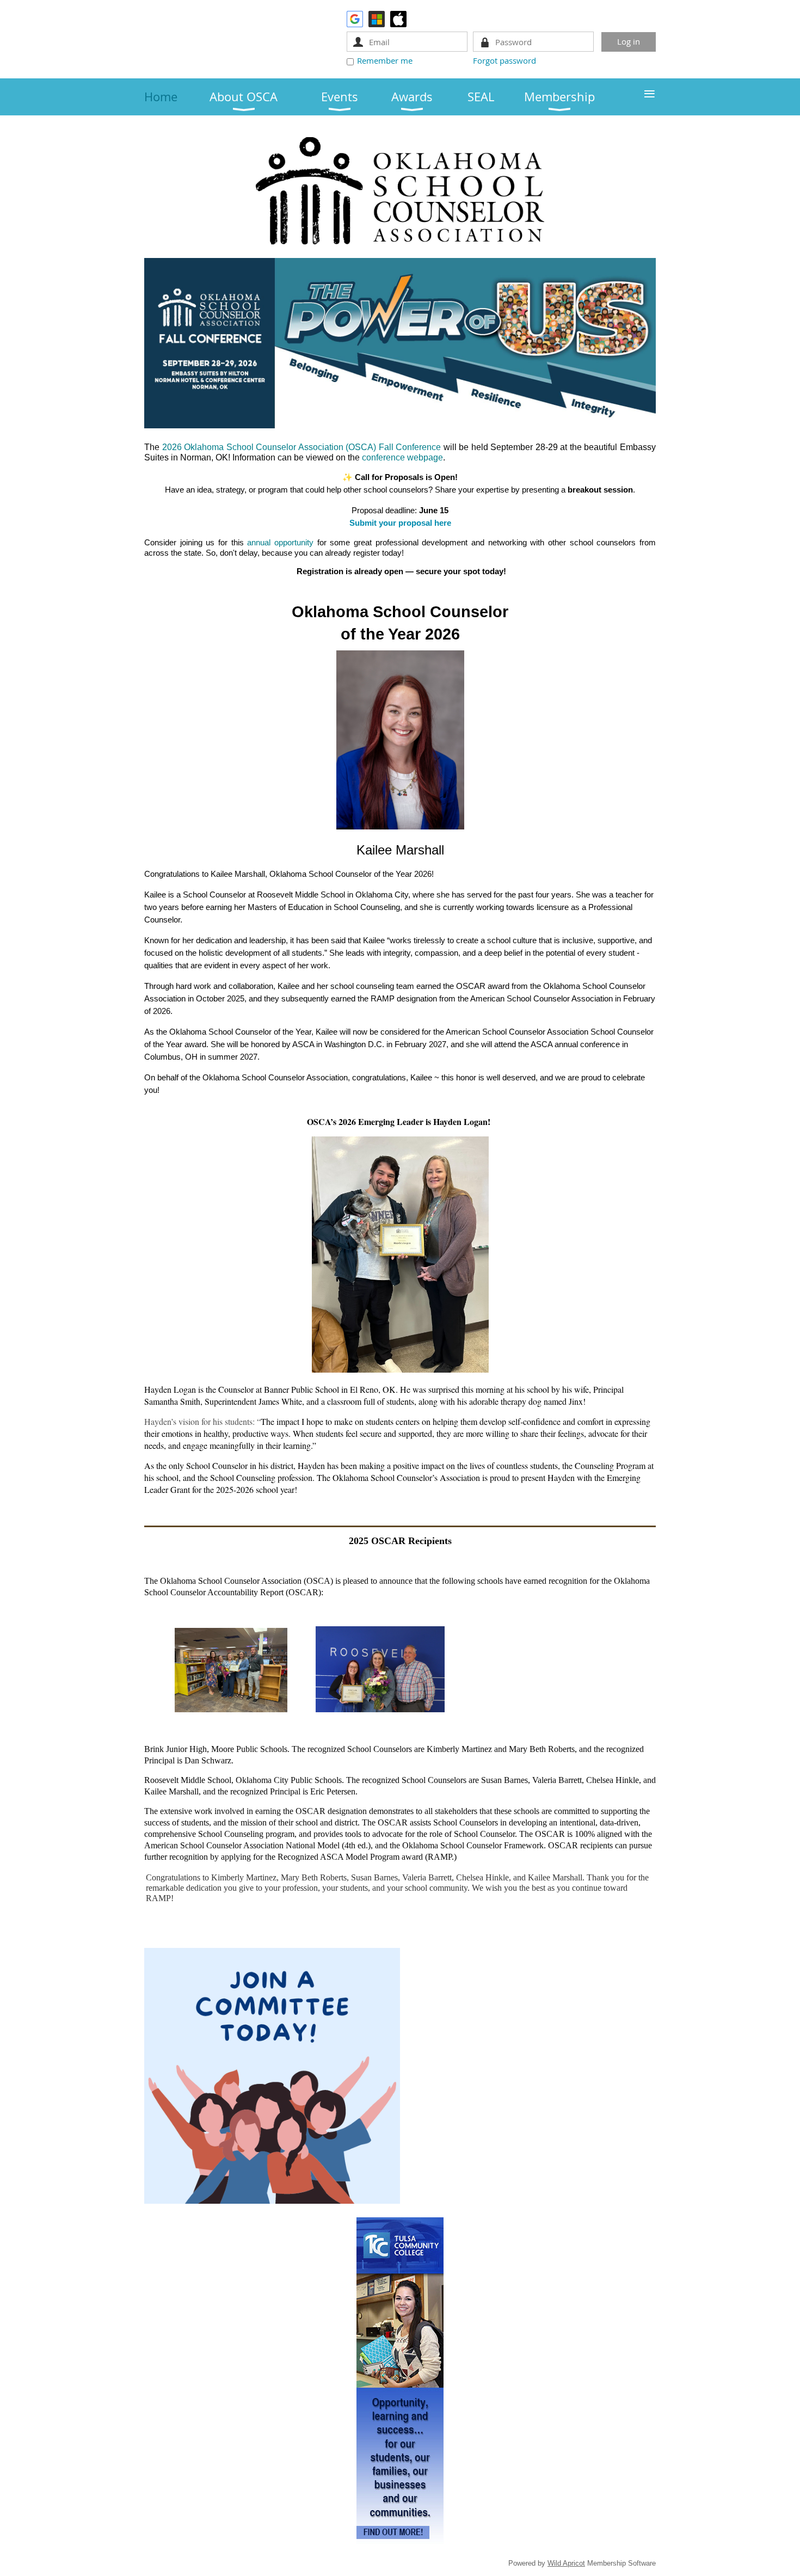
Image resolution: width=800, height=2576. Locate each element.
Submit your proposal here (400, 523)
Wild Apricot (566, 2563)
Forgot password (504, 60)
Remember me (385, 60)
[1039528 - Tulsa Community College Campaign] (400, 2541)
